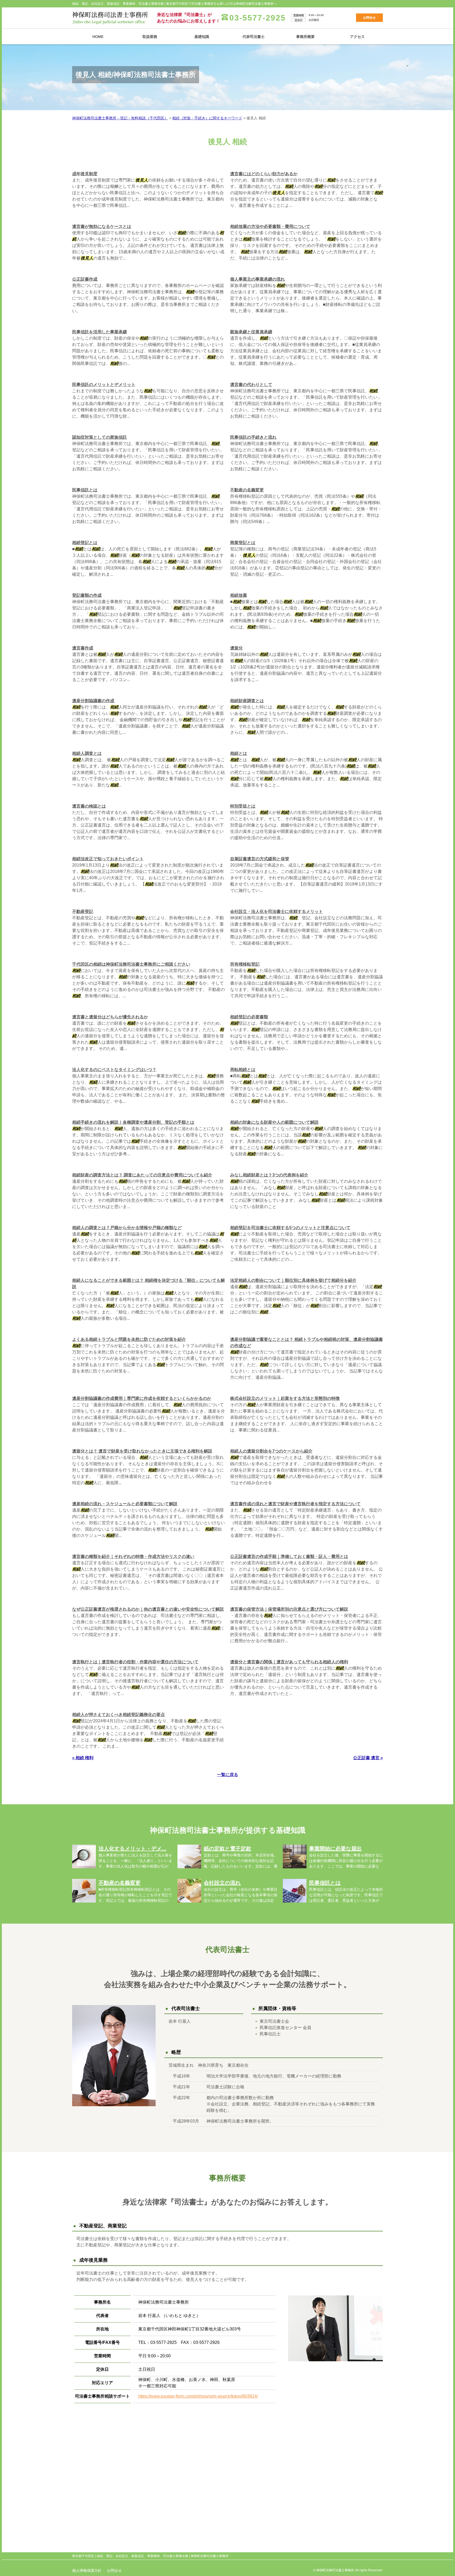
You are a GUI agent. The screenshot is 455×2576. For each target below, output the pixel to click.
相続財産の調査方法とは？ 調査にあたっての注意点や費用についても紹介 (142, 1175)
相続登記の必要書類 (249, 1017)
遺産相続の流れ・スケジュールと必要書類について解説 (125, 1504)
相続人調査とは (87, 753)
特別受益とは (243, 806)
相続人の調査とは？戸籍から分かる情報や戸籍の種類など (127, 1228)
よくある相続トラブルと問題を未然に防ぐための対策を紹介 (129, 1339)
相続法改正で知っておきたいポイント (108, 859)
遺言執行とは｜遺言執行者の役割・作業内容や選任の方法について (135, 1662)
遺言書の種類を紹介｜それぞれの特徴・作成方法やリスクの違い (133, 1556)
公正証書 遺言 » (368, 1758)
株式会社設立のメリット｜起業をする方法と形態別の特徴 (285, 1398)
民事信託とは (85, 490)
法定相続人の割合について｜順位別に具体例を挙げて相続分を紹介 (293, 1280)
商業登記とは (243, 543)
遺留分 (236, 648)
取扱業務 (150, 37)
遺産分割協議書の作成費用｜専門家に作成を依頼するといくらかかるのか (142, 1398)
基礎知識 (202, 37)
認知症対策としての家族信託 (100, 437)
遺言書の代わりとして (251, 385)
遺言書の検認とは (89, 806)
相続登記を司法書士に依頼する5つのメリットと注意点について (290, 1228)
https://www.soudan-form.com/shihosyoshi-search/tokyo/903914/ (198, 2396)
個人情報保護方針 (87, 2570)
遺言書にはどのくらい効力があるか (264, 174)
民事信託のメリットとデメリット (104, 385)
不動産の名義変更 (247, 490)
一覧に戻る (227, 1775)
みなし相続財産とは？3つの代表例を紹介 (269, 1175)
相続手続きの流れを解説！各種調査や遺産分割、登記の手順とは (133, 1122)
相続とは (239, 753)
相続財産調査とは (247, 701)
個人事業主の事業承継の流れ (258, 279)
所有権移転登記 (245, 964)
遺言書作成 (83, 648)
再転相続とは (243, 1070)
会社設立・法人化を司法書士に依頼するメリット (276, 911)
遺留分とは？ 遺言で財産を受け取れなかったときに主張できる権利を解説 (142, 1451)
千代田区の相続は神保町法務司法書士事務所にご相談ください (131, 964)
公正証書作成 (85, 279)
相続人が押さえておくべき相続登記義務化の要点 (118, 1715)
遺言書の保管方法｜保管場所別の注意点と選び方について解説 (289, 1609)
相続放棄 (239, 595)
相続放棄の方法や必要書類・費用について (270, 226)
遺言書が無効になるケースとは (102, 226)
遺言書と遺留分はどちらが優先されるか (110, 1017)
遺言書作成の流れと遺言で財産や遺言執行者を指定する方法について (295, 1504)
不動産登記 (83, 911)
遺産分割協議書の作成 (93, 701)
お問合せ (369, 18)
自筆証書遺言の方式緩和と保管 (260, 859)
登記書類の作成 (87, 595)
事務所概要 (305, 37)
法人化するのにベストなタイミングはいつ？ (114, 1070)
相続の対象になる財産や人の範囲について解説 (274, 1122)
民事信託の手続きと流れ (253, 437)
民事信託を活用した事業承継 (100, 332)
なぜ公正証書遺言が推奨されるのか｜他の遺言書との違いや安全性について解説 (148, 1609)
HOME (98, 37)
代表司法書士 (254, 37)
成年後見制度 (85, 174)
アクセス (357, 37)
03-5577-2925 (258, 18)
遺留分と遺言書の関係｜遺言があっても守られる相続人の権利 (289, 1662)
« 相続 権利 (83, 1758)
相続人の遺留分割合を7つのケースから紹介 (271, 1451)
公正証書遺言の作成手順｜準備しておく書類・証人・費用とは (289, 1556)
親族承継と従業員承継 (251, 332)
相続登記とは (85, 543)
